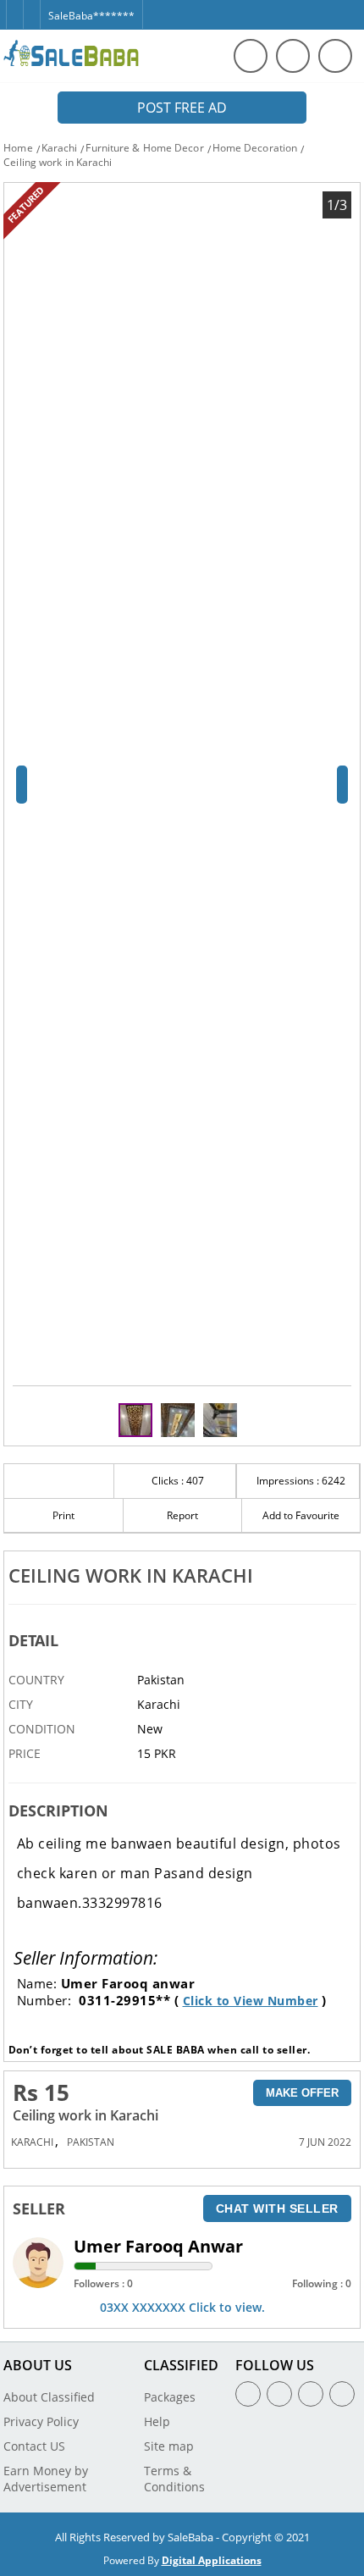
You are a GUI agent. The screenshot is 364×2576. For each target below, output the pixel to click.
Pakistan (91, 2142)
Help (157, 2421)
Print (63, 1515)
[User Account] (335, 56)
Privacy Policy (41, 2421)
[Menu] (293, 56)
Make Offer (302, 2093)
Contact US (34, 2446)
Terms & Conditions (174, 2479)
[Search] (251, 56)
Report (182, 1515)
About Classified (49, 2397)
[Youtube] (342, 2394)
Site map (169, 2446)
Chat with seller (277, 2208)
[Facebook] (14, 7)
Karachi (60, 148)
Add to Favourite (301, 1515)
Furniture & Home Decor (144, 148)
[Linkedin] (311, 2394)
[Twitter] (31, 7)
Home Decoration (255, 148)
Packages (170, 2397)
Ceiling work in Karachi (58, 162)
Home (18, 148)
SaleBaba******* (91, 16)
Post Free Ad (182, 108)
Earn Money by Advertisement (46, 2479)
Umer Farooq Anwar (158, 2246)
